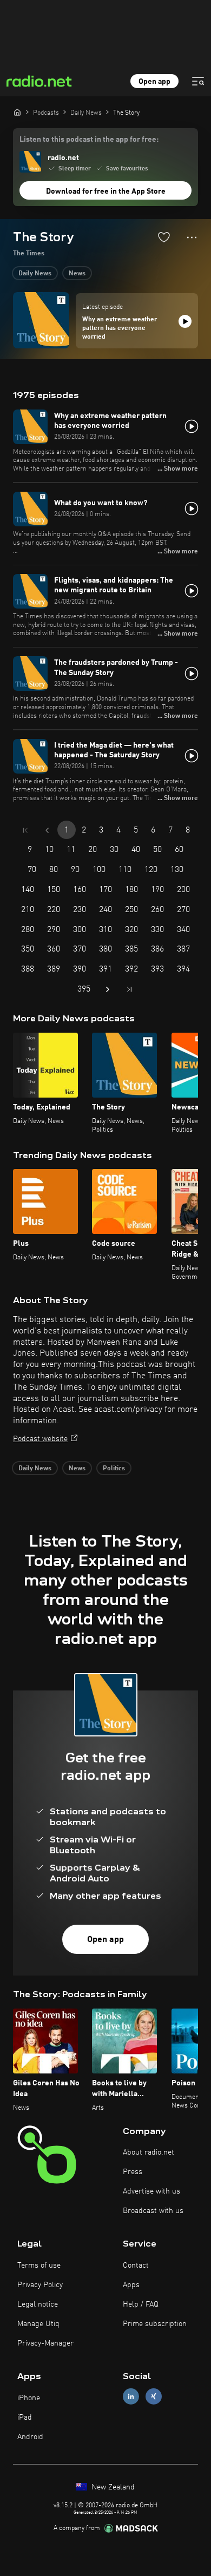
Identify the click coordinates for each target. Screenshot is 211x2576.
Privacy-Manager (45, 2343)
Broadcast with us (153, 2211)
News (77, 274)
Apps (131, 2285)
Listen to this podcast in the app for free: (89, 140)
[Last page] (129, 989)
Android (30, 2437)
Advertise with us (151, 2191)
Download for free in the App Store (106, 191)
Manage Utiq (38, 2324)
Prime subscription (155, 2324)
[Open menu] (198, 81)
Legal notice (38, 2304)
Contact (136, 2265)
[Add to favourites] (164, 237)
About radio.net (149, 2152)
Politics (114, 1469)
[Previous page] (47, 830)
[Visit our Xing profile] (154, 2397)
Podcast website (40, 1439)
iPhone (29, 2398)
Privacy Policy (40, 2285)
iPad (25, 2418)
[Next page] (108, 989)
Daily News (35, 274)
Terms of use (39, 2265)
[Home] (17, 112)
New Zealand (112, 2487)
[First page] (25, 830)
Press (133, 2172)
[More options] (192, 237)
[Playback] (185, 321)
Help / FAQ (141, 2304)
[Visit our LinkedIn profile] (131, 2397)
